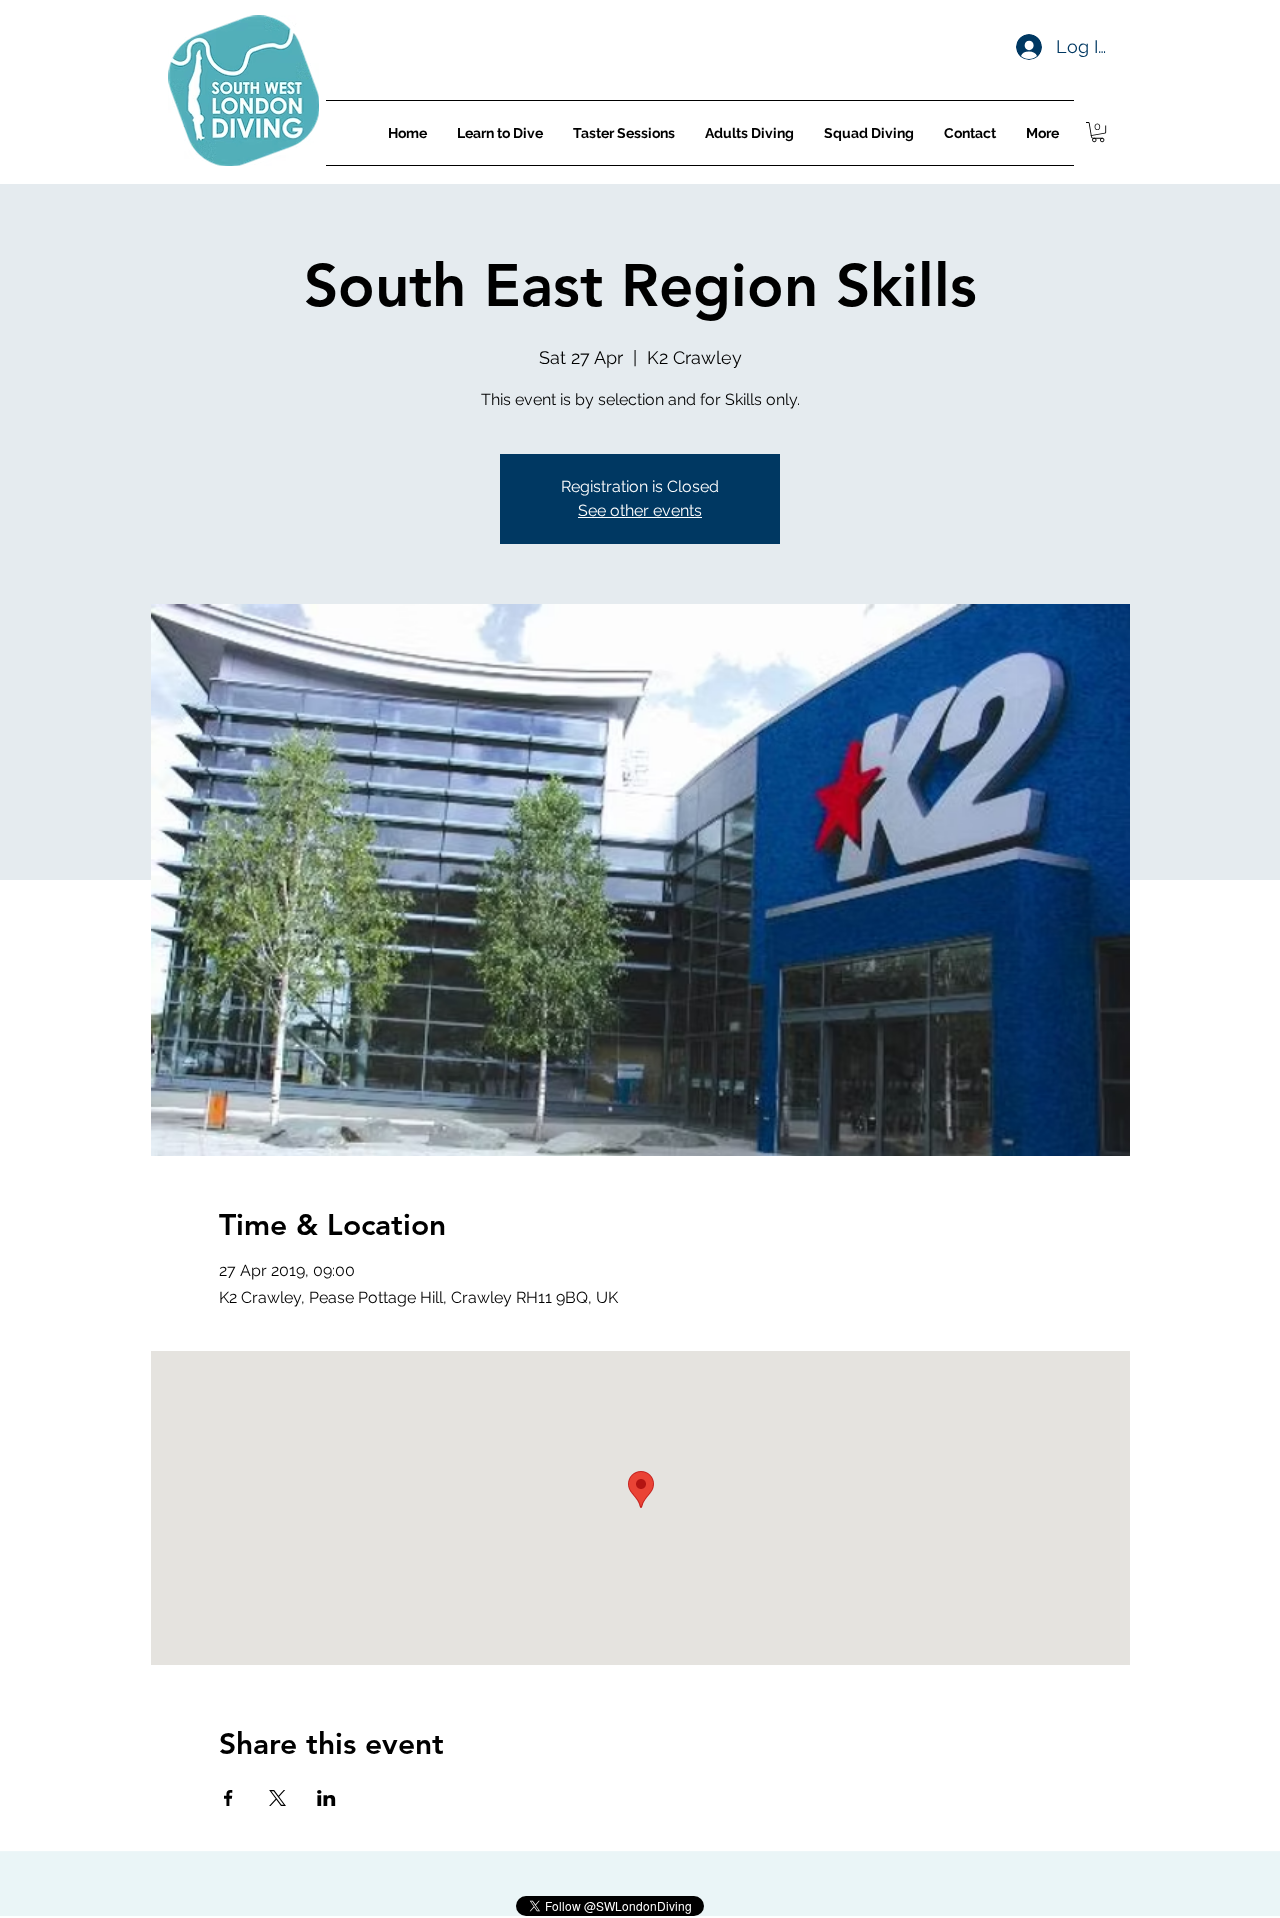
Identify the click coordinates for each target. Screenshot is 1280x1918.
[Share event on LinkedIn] (326, 1798)
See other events (640, 510)
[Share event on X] (277, 1798)
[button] (1098, 132)
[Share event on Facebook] (228, 1798)
